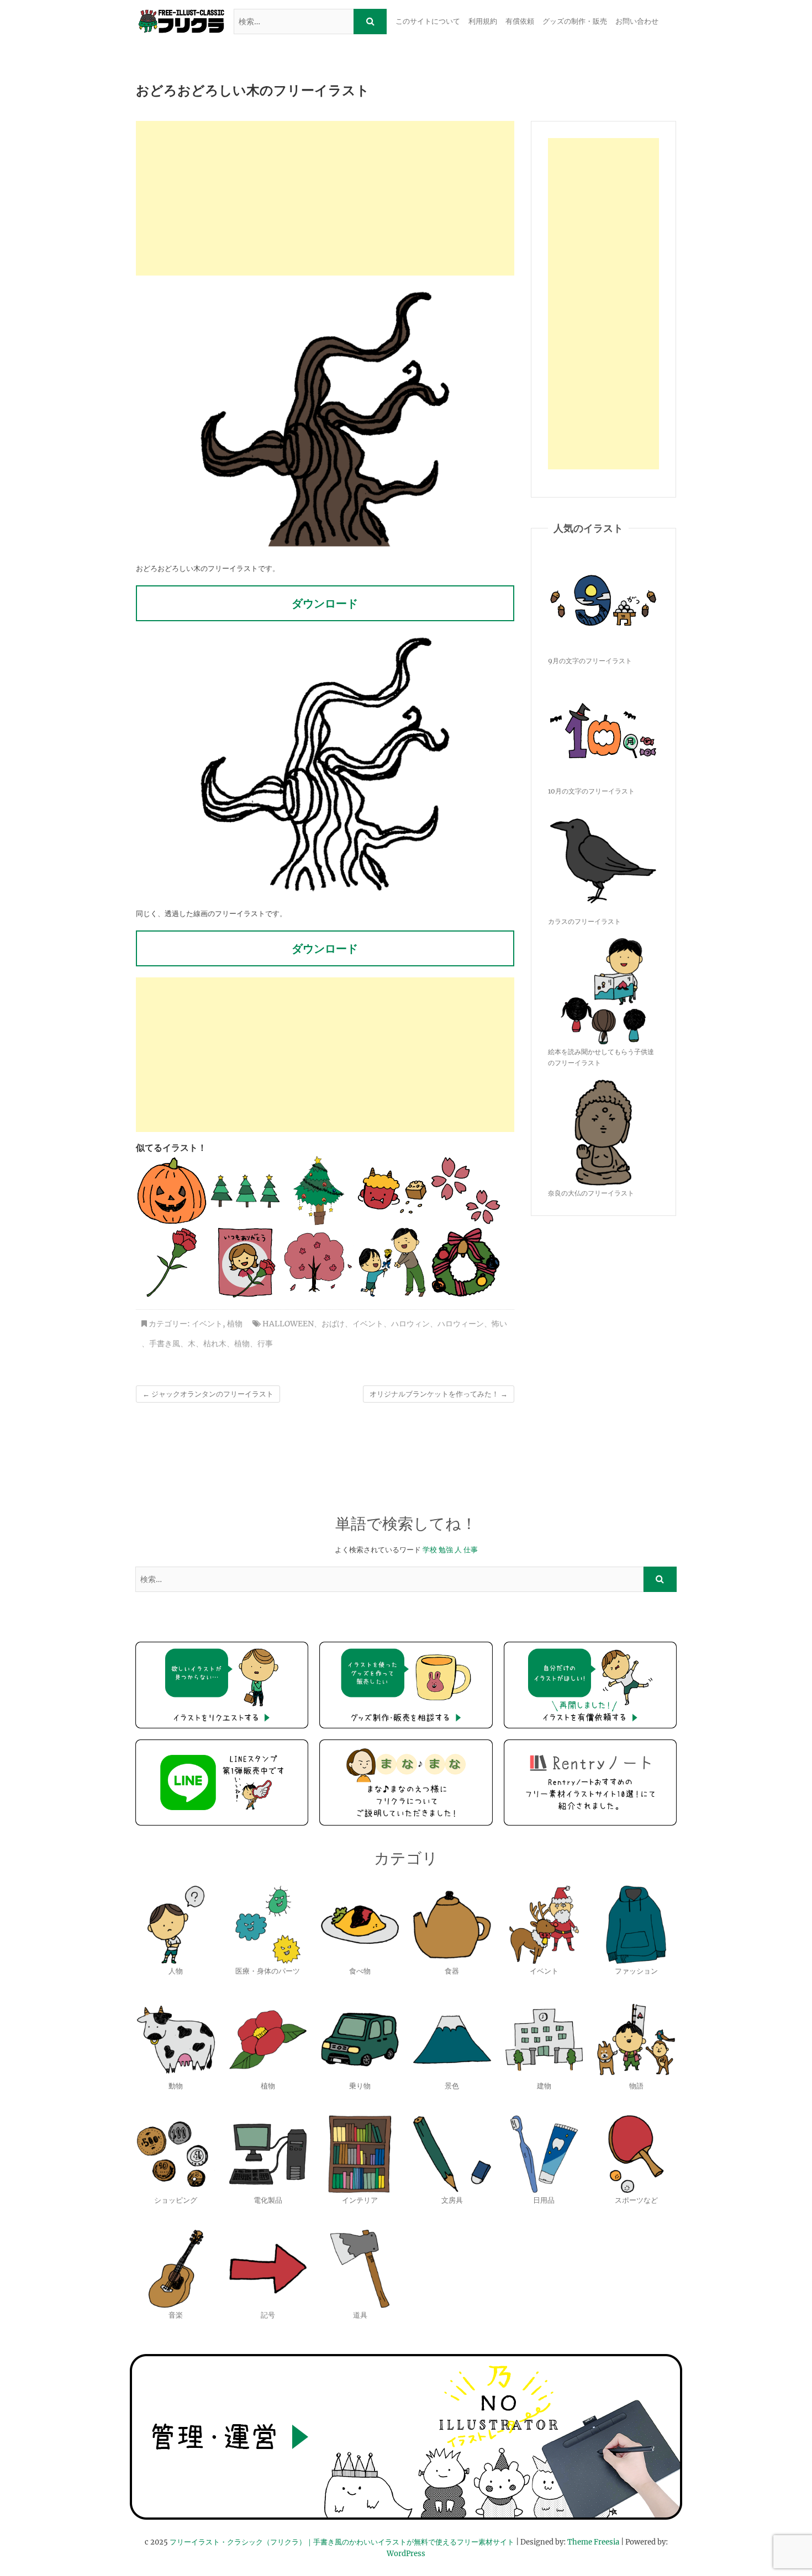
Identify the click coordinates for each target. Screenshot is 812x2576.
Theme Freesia (593, 2542)
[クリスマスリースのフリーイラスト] (466, 1262)
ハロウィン (410, 1324)
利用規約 (483, 21)
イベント (207, 1324)
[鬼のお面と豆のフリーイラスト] (392, 1191)
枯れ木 (215, 1343)
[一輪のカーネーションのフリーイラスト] (172, 1262)
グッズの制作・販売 (575, 21)
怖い (499, 1324)
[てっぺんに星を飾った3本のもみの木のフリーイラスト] (245, 1191)
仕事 (471, 1550)
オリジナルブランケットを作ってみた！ (439, 1394)
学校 (430, 1550)
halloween (288, 1324)
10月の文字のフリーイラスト (591, 791)
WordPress (406, 2554)
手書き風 (165, 1343)
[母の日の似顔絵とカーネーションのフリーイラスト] (245, 1262)
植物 (235, 1324)
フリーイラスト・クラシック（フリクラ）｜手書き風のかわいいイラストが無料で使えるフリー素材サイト (342, 2542)
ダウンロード (325, 603)
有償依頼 (520, 21)
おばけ (333, 1324)
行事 (265, 1343)
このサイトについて (428, 21)
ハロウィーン (461, 1324)
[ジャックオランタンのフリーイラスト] (172, 1191)
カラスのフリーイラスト (584, 921)
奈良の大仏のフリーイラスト (591, 1193)
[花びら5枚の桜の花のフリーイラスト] (466, 1191)
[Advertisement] (325, 198)
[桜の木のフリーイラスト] (319, 1262)
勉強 (446, 1550)
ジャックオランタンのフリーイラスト (208, 1394)
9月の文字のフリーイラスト (590, 661)
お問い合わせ (637, 21)
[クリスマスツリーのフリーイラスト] (319, 1191)
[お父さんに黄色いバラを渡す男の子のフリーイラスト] (392, 1262)
